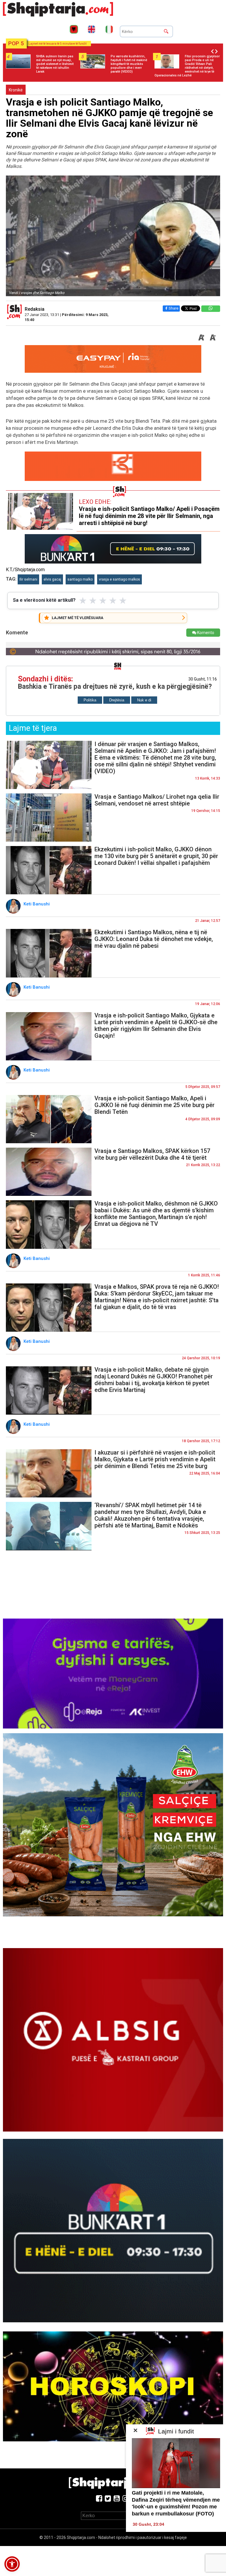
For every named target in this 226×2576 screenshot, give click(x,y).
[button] (12, 2564)
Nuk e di (144, 700)
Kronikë (16, 90)
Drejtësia (117, 700)
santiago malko (80, 579)
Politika (90, 700)
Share (173, 308)
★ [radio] (83, 601)
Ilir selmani (28, 579)
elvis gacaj (52, 579)
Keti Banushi (37, 904)
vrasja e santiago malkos (119, 579)
